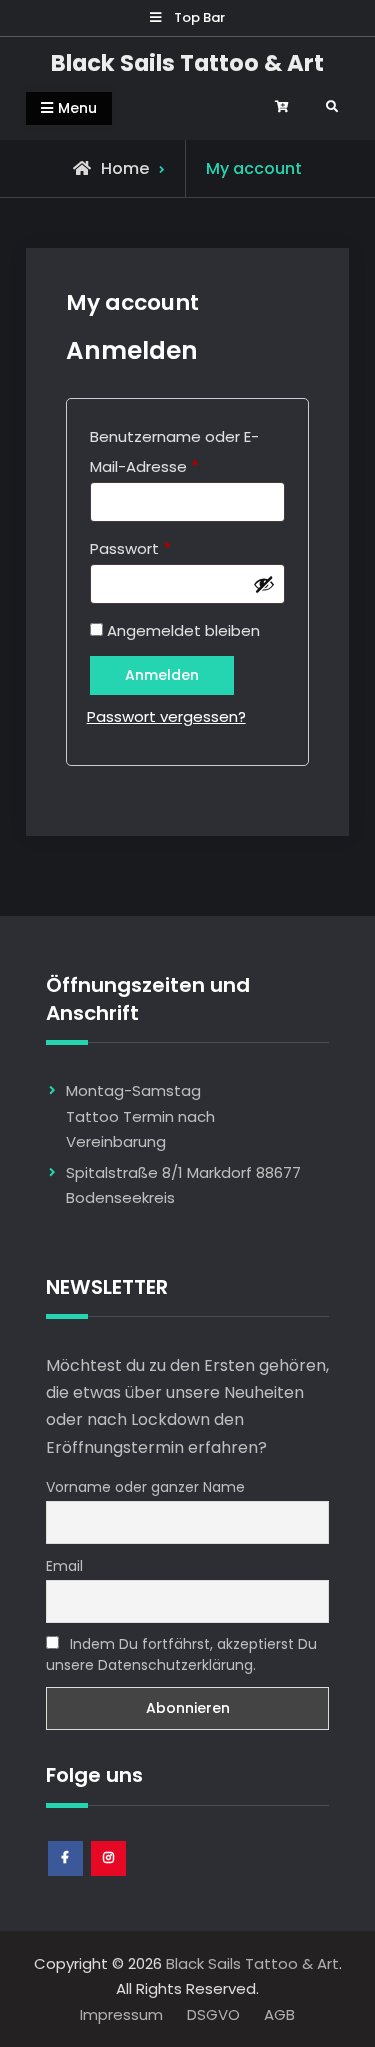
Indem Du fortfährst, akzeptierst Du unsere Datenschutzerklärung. (182, 1654)
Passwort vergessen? (166, 716)
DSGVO (221, 2014)
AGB (275, 2014)
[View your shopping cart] (284, 107)
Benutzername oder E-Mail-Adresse (185, 451)
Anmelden (162, 675)
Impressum (131, 2014)
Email (64, 1566)
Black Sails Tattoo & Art (187, 63)
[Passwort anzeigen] (264, 584)
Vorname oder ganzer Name (145, 1487)
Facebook (66, 1875)
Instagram (109, 1875)
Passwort (171, 548)
